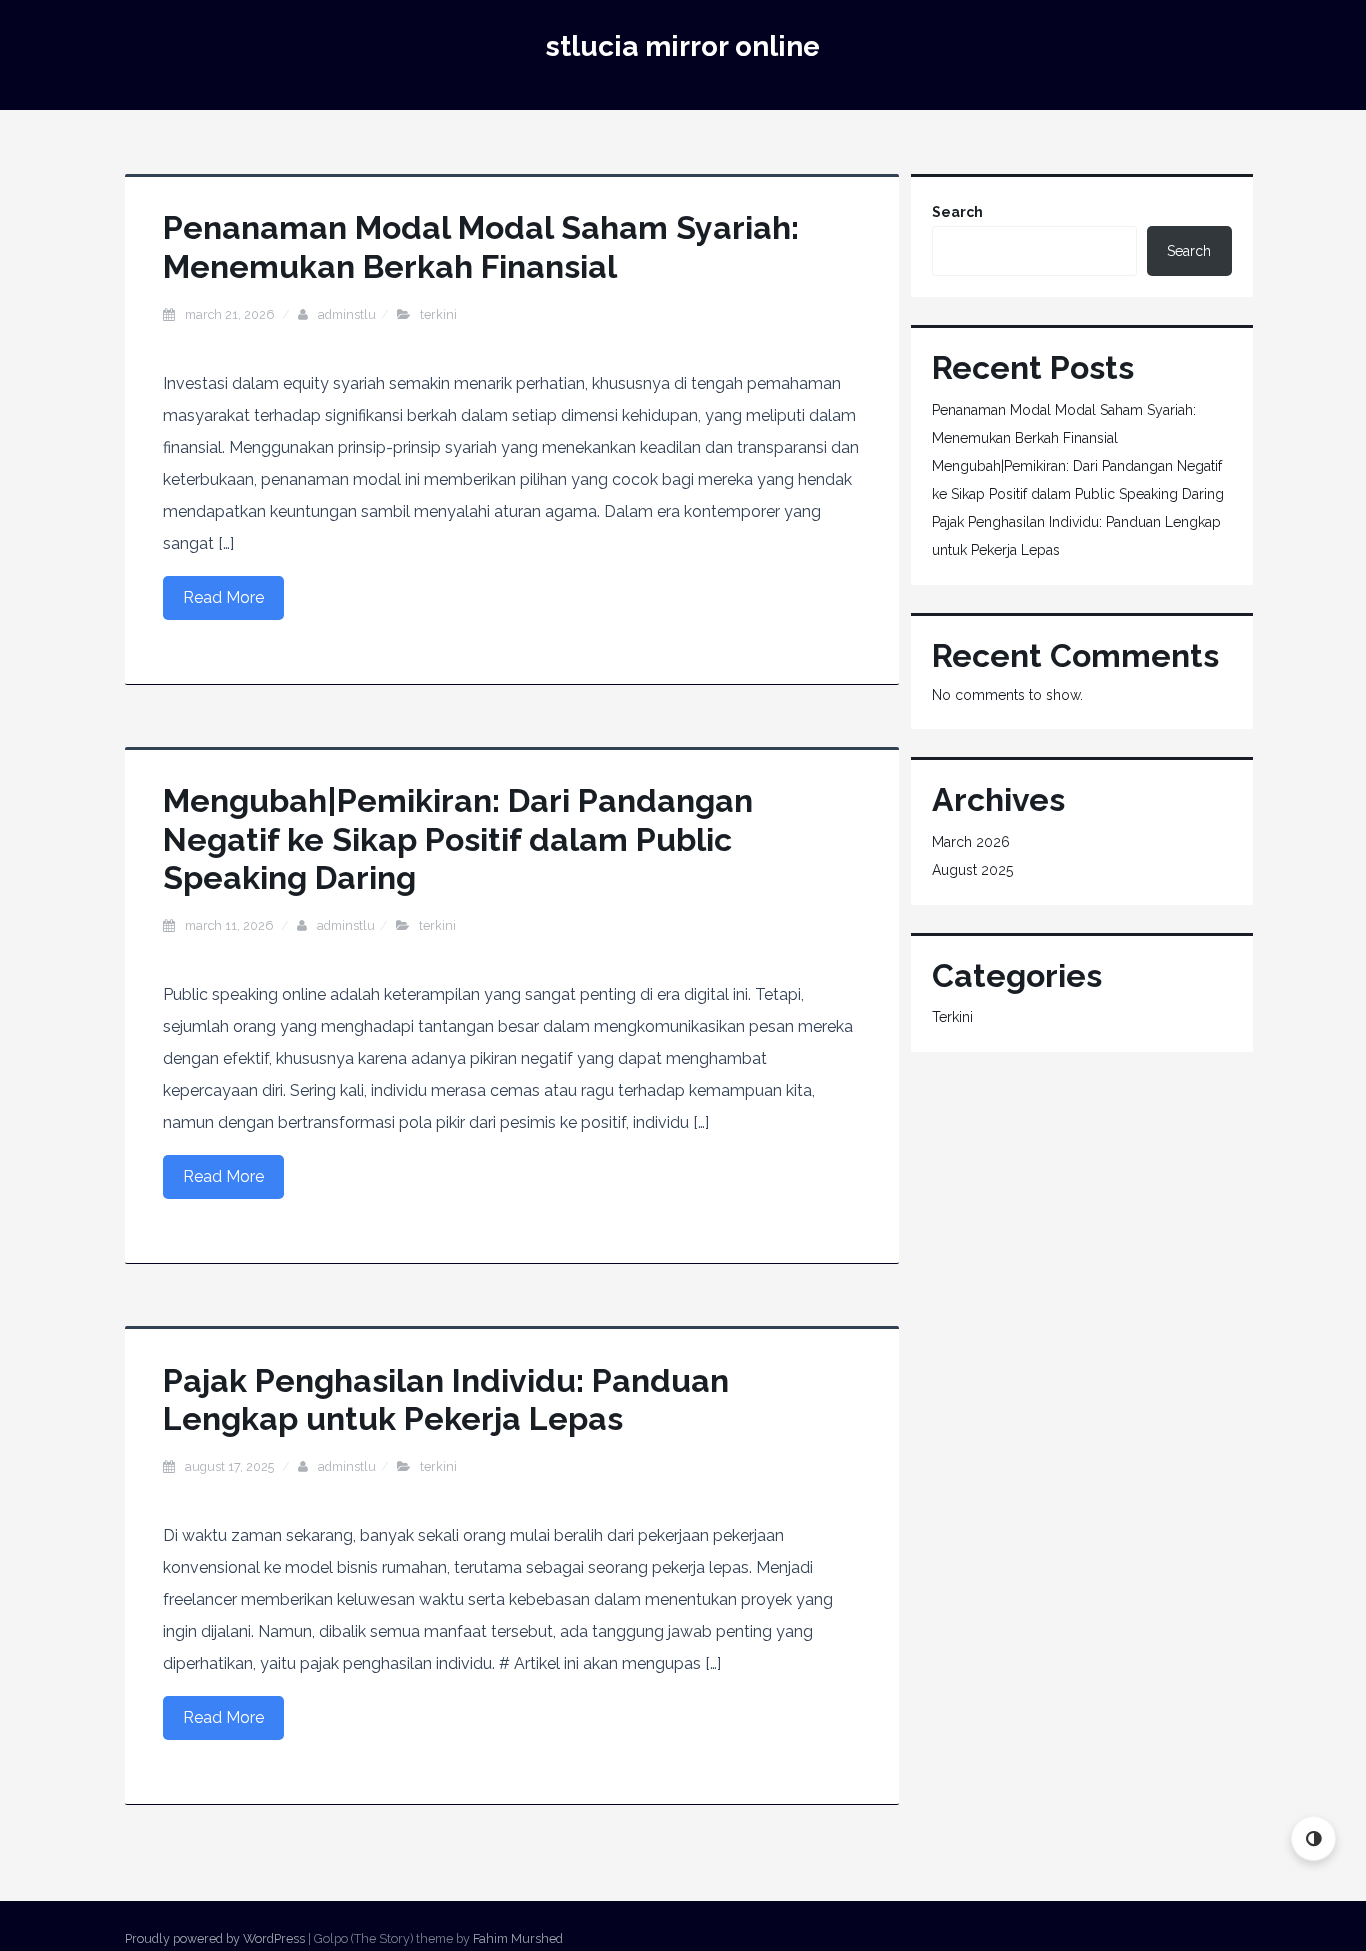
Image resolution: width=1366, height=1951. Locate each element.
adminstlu (347, 314)
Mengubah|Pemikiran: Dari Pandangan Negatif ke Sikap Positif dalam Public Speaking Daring (458, 839)
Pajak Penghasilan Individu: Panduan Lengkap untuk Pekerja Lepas (446, 1399)
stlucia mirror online (683, 46)
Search (957, 212)
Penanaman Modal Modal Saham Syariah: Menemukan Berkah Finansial (481, 246)
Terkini (438, 314)
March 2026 (971, 842)
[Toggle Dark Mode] (1313, 1838)
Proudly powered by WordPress (215, 1938)
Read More (223, 597)
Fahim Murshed (518, 1938)
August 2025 (972, 870)
